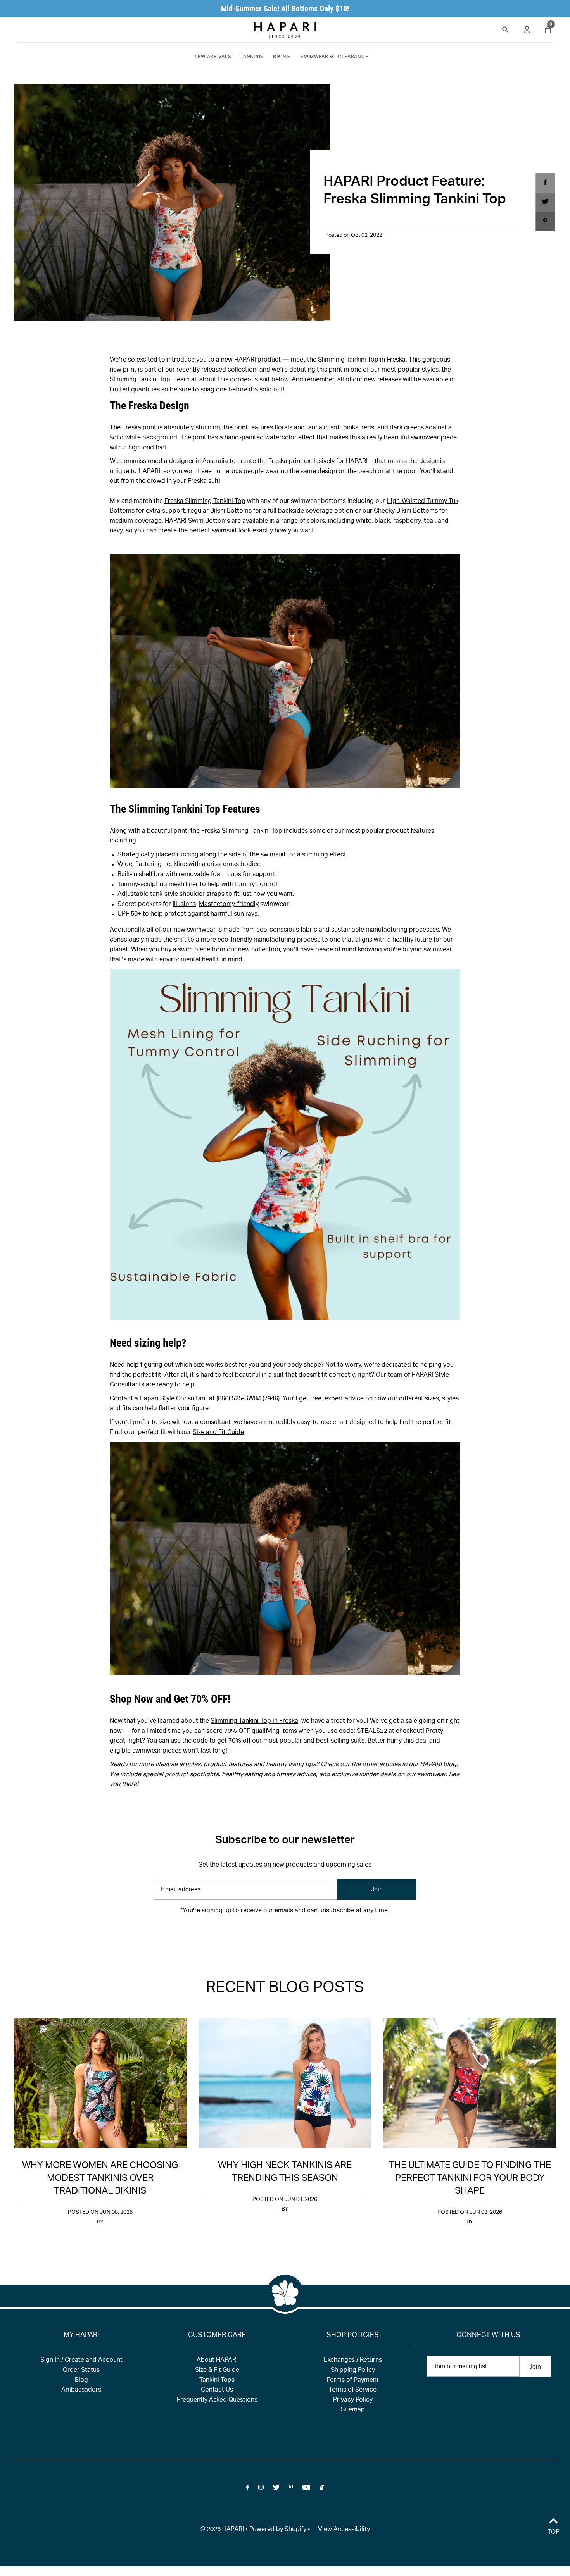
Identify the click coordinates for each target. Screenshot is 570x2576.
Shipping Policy (353, 2371)
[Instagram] (261, 1934)
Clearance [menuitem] (353, 57)
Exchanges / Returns (353, 2361)
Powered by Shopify (278, 2530)
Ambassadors (81, 2390)
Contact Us (217, 2390)
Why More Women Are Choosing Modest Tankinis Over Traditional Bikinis (100, 2179)
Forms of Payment (353, 2381)
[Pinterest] (291, 1934)
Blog (81, 2381)
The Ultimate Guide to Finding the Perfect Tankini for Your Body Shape (470, 2179)
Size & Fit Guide (217, 2371)
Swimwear (314, 57)
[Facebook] (248, 1934)
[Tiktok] (322, 1934)
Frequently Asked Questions (217, 2400)
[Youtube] (306, 1934)
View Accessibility (344, 2530)
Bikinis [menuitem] (282, 57)
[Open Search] (505, 28)
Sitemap (353, 2410)
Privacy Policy (353, 2400)
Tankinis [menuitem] (252, 57)
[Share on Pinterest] (545, 222)
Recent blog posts (285, 1989)
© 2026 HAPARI (222, 2530)
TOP (554, 2533)
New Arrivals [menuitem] (213, 57)
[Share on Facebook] (545, 183)
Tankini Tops (217, 2381)
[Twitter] (276, 1934)
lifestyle (167, 1765)
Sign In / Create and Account (81, 2361)
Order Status (81, 2371)
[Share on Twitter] (545, 202)
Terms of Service (353, 2390)
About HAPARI (217, 2361)
